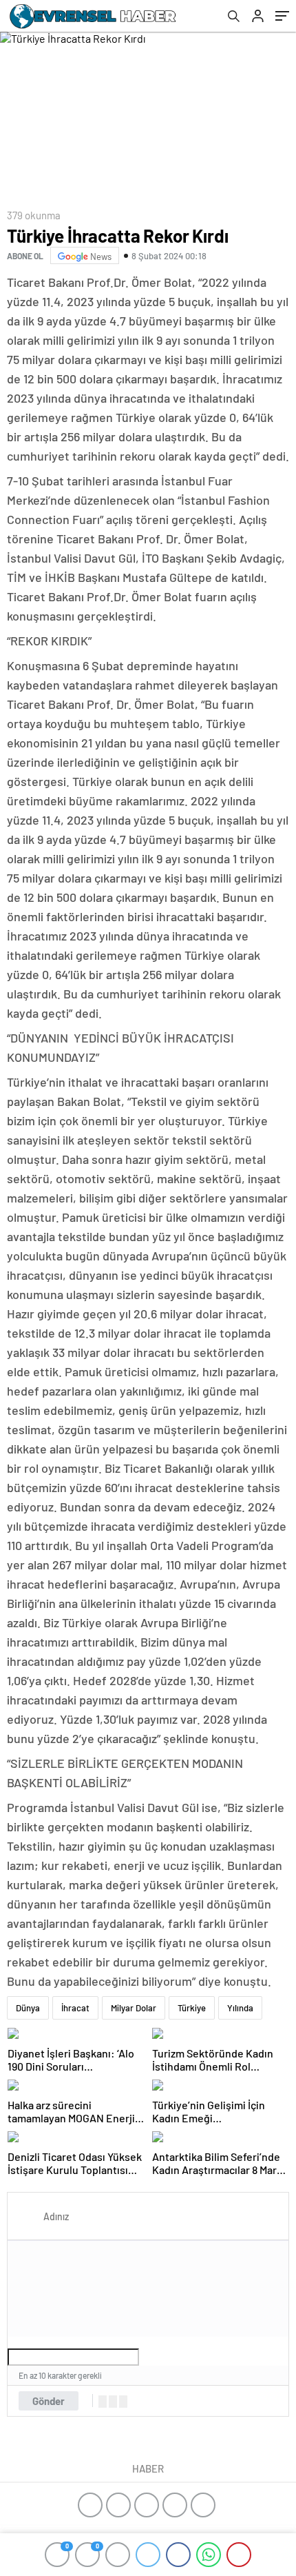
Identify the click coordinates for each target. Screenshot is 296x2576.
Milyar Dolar (134, 2008)
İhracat (75, 2008)
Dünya (28, 2008)
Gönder (49, 2401)
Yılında (240, 2008)
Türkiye (192, 2008)
